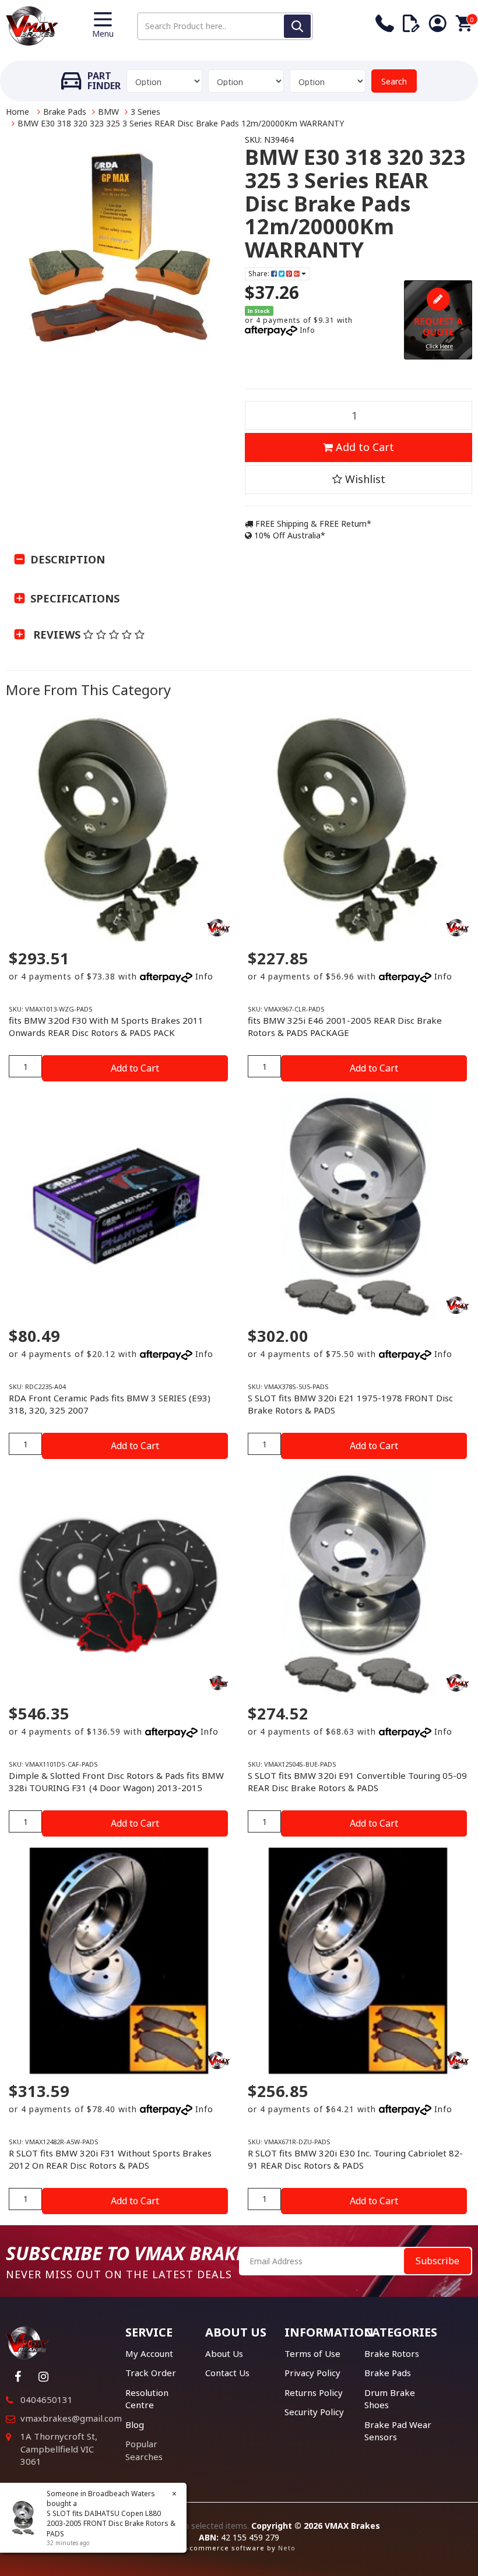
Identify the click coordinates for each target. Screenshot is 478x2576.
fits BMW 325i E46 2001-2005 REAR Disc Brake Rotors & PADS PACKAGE (345, 1026)
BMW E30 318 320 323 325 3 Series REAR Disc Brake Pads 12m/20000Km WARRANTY (181, 123)
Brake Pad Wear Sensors (398, 2431)
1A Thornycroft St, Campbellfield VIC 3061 (59, 2449)
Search (394, 81)
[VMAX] (219, 1683)
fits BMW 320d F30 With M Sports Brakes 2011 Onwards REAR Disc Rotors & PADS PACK (106, 1026)
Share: (260, 274)
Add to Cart (363, 447)
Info (307, 330)
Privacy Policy (312, 2373)
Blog (135, 2425)
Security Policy (314, 2412)
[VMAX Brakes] (32, 25)
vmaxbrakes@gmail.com (71, 2418)
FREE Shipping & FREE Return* (312, 524)
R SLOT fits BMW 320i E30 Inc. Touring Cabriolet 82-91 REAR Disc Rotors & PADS (355, 2159)
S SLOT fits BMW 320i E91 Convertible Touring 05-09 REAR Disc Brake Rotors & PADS (357, 1782)
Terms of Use (312, 2353)
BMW (108, 112)
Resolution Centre (147, 2399)
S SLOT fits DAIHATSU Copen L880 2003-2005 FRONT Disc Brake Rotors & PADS (111, 2523)
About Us (224, 2353)
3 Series (145, 112)
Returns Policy (314, 2392)
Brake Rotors (392, 2353)
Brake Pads (65, 112)
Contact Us (227, 2373)
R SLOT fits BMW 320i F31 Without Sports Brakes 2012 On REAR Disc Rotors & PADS (110, 2159)
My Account (149, 2353)
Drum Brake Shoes (390, 2399)
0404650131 (47, 2399)
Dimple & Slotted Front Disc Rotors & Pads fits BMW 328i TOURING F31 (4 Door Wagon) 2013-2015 (116, 1782)
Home (17, 112)
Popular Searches (144, 2450)
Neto (287, 2548)
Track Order (151, 2373)
